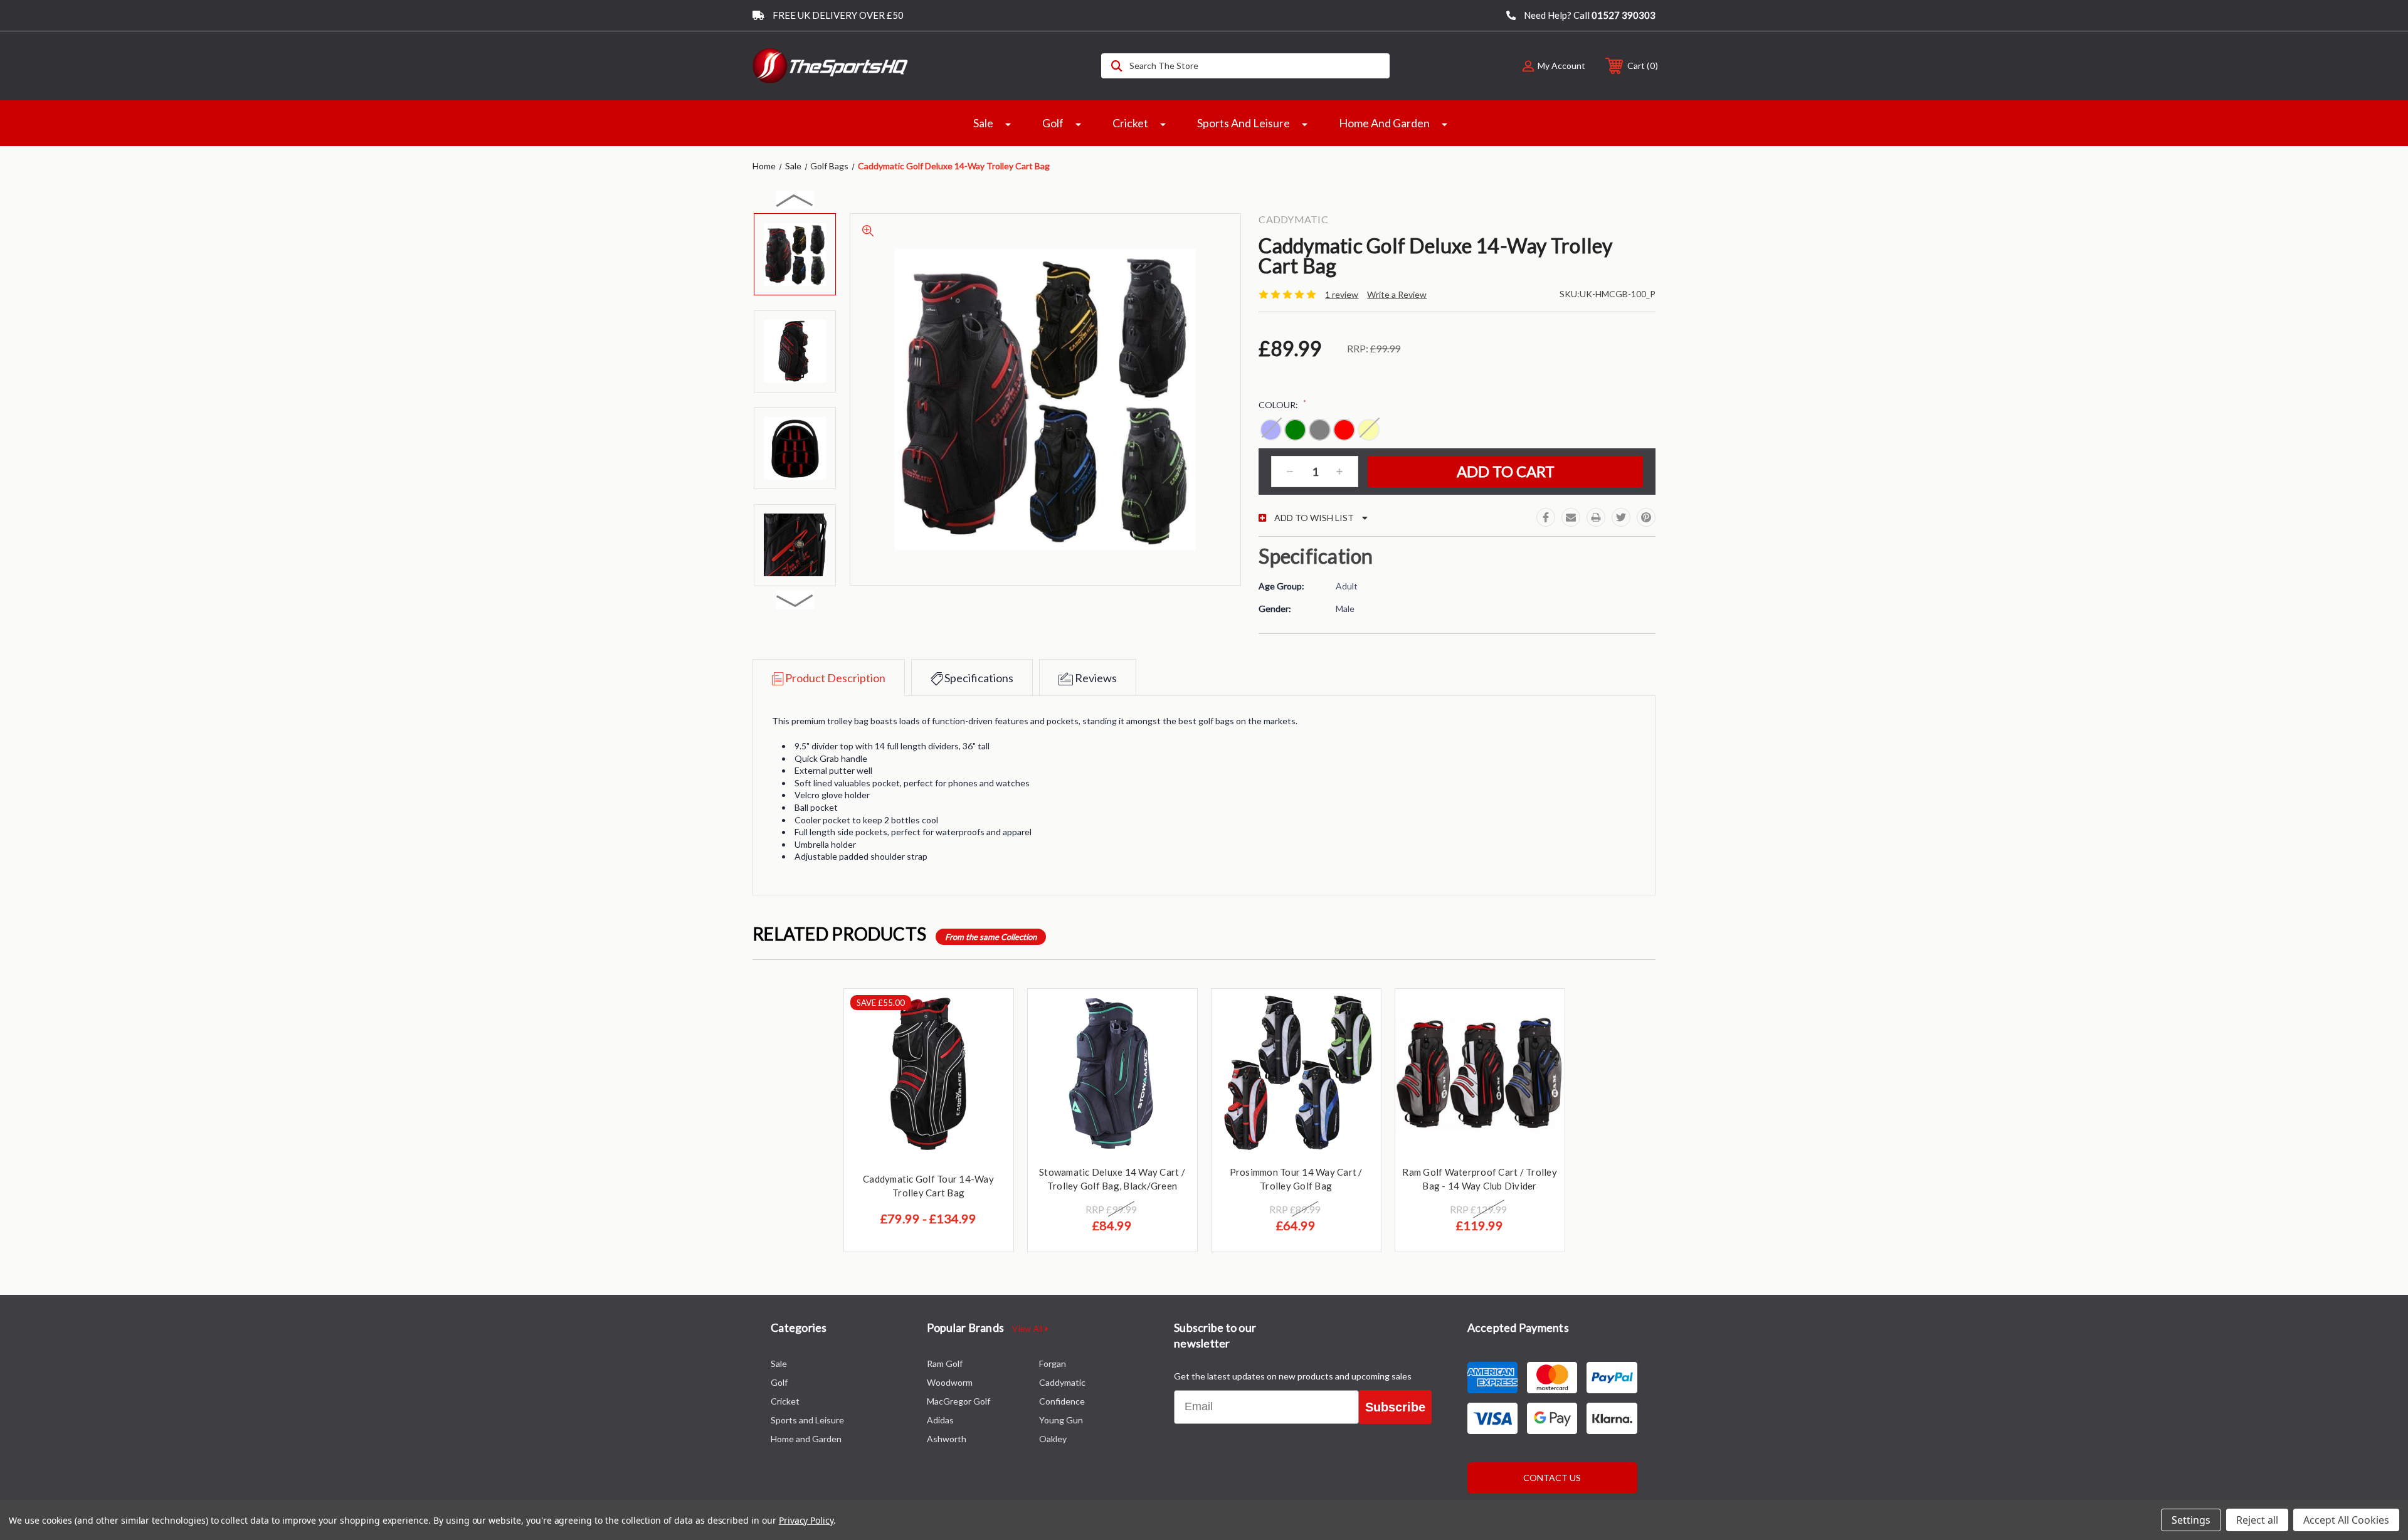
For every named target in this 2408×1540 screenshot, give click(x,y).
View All (1028, 1329)
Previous (795, 200)
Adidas (940, 1420)
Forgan (1053, 1363)
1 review (1342, 294)
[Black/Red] (1344, 430)
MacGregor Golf (958, 1401)
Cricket (1130, 123)
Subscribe (1395, 1407)
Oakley (1053, 1439)
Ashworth (947, 1439)
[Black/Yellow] (1369, 430)
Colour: (1282, 404)
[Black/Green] (1295, 430)
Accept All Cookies (2346, 1520)
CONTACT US (1552, 1478)
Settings (2191, 1520)
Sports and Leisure (1244, 123)
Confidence (1062, 1401)
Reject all (2257, 1520)
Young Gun (1061, 1420)
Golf (1053, 123)
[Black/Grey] (1320, 430)
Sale (983, 123)
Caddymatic (1062, 1382)
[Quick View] (988, 1014)
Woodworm (950, 1382)
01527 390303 (1624, 15)
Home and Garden (1384, 123)
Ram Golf (945, 1363)
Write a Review (1397, 294)
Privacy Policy (806, 1520)
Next (795, 600)
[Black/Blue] (1271, 430)
